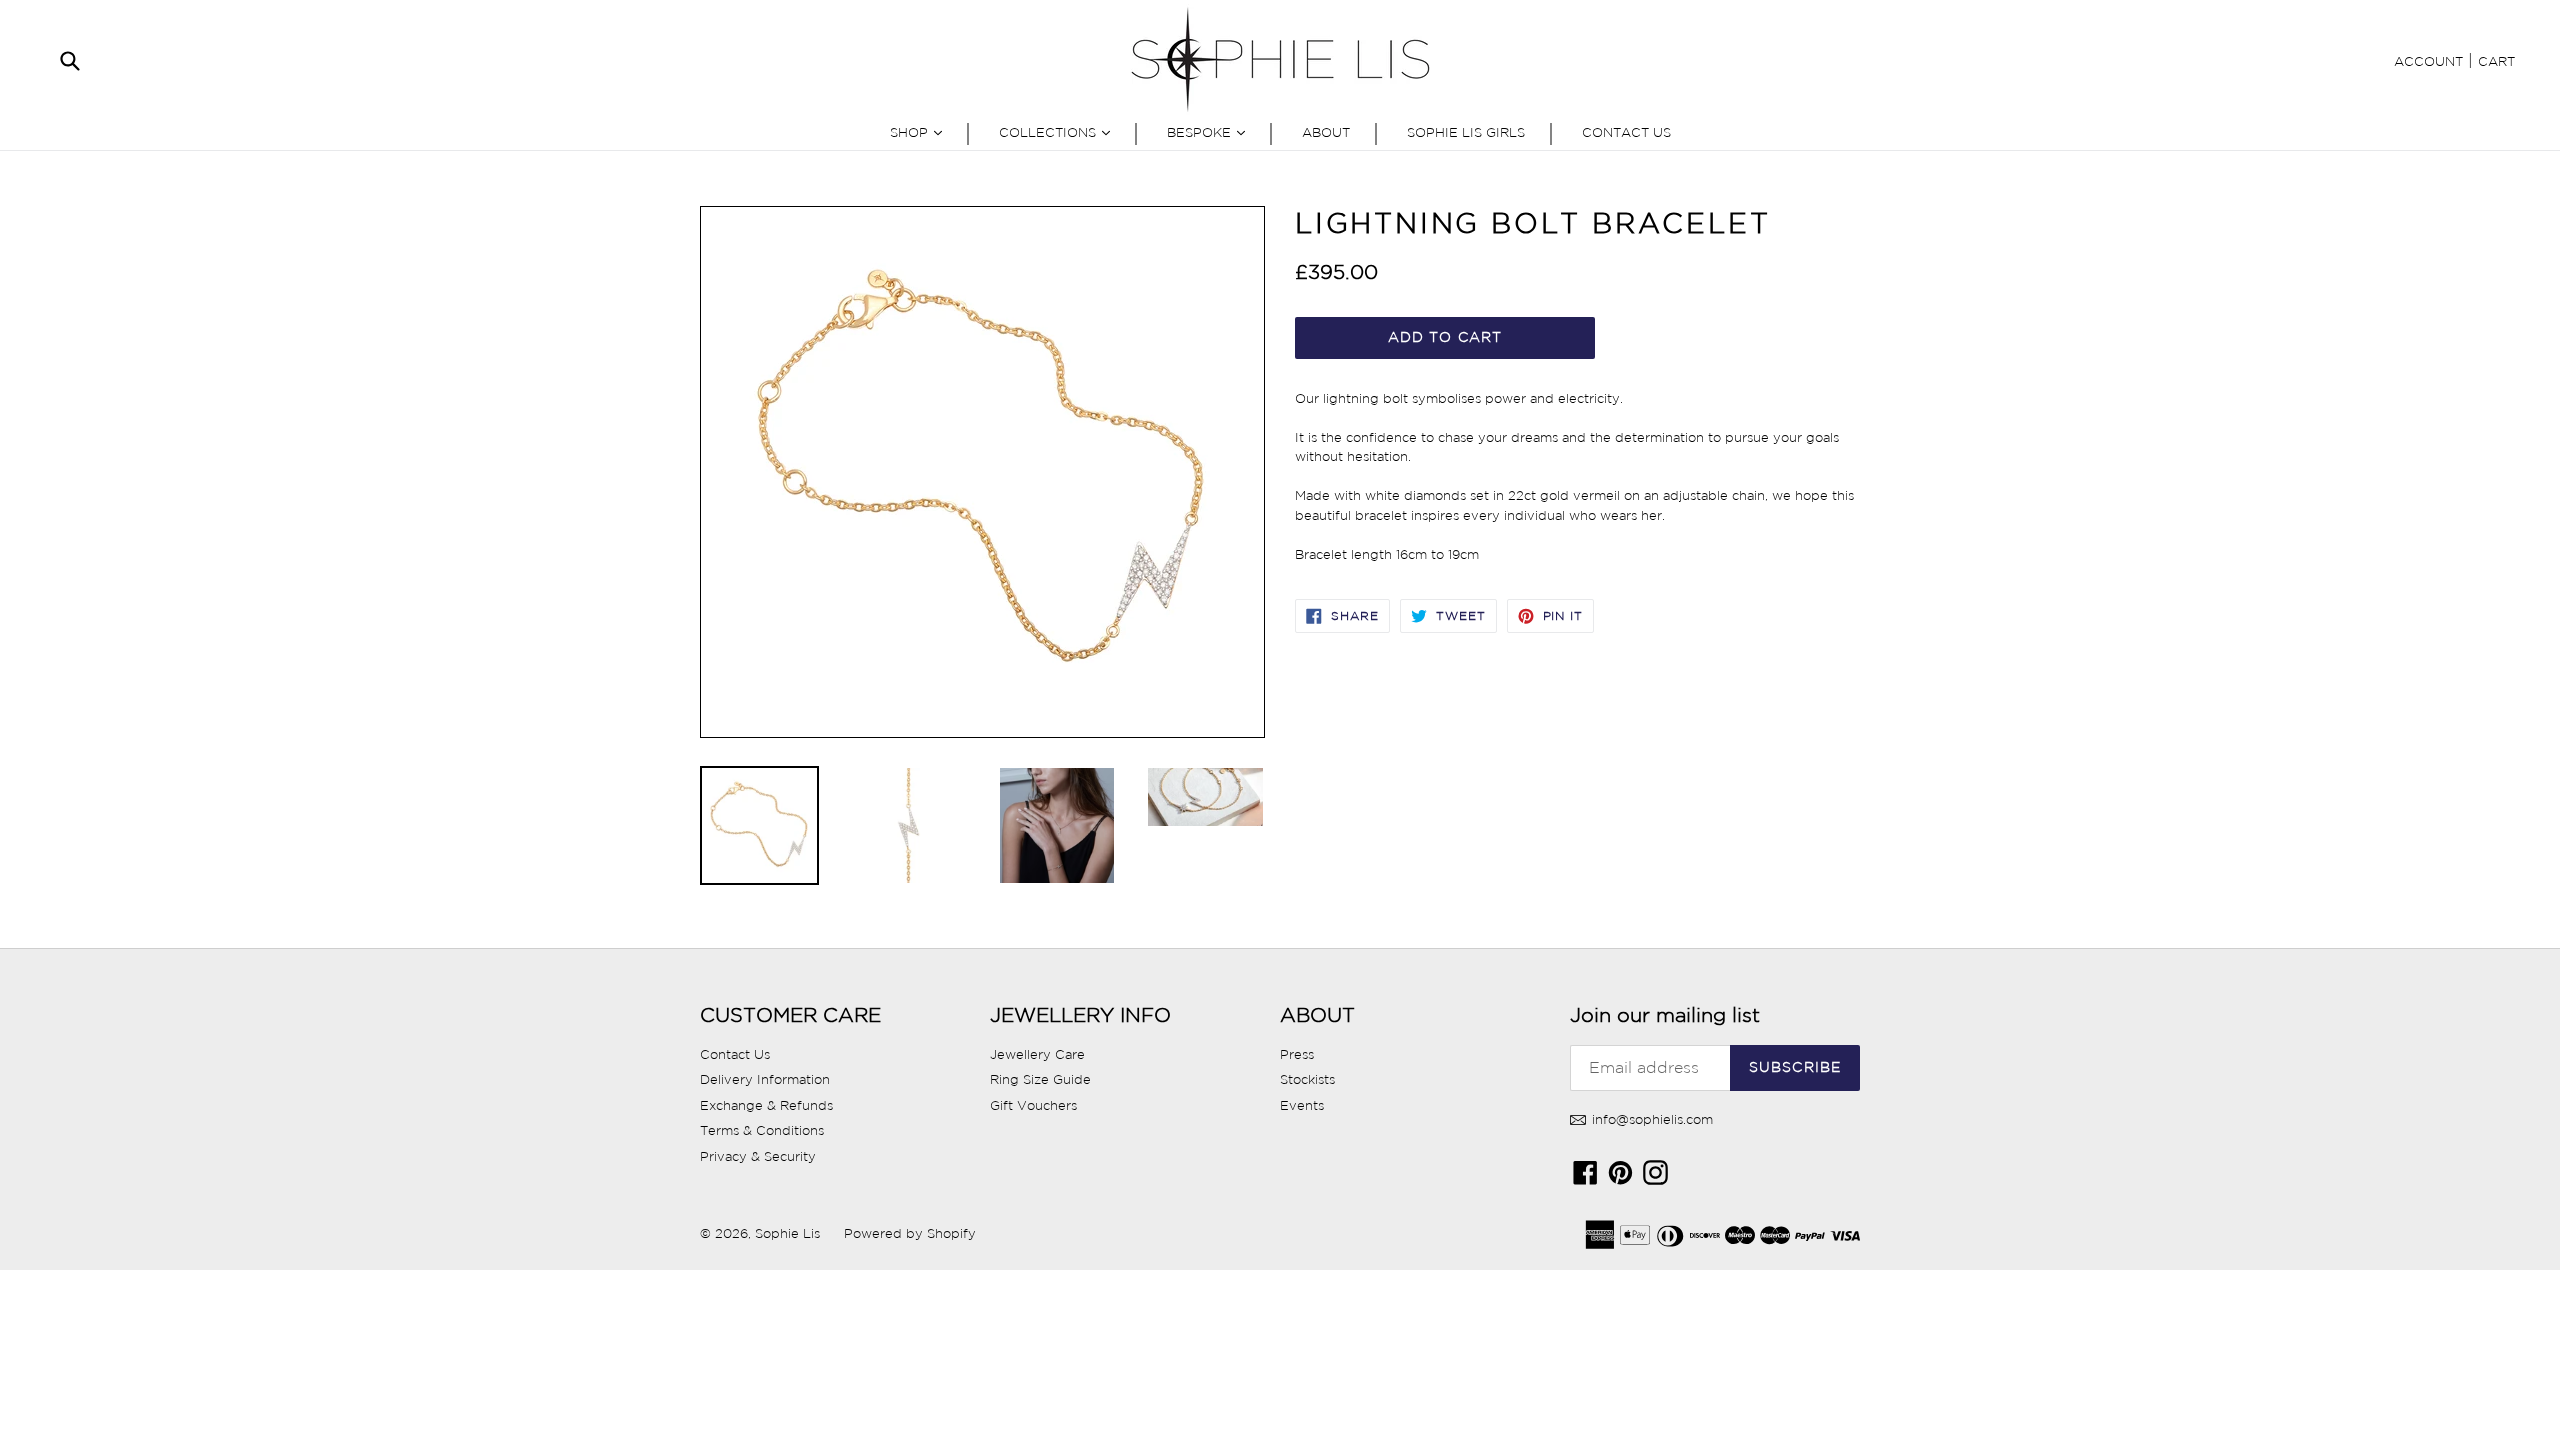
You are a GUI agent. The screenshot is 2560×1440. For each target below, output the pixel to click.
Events (1302, 1105)
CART (2496, 61)
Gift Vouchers (1033, 1105)
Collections (1059, 132)
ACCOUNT (2428, 61)
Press (1297, 1054)
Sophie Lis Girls (1466, 132)
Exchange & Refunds (766, 1105)
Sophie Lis (789, 1233)
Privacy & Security (758, 1156)
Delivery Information (765, 1079)
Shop (921, 132)
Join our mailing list (1665, 1015)
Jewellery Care (1037, 1054)
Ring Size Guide (1040, 1079)
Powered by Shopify (910, 1233)
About (1326, 132)
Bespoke (1211, 132)
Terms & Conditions (762, 1130)
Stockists (1307, 1079)
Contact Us (1626, 132)
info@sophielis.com (1650, 1119)
